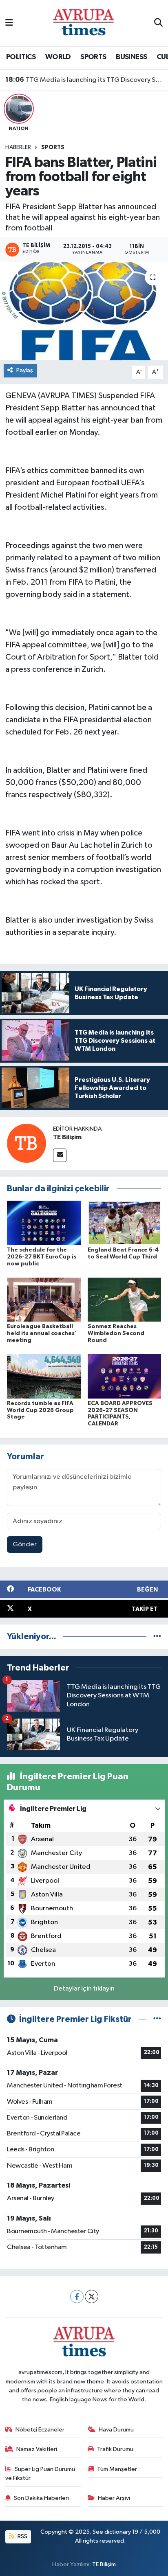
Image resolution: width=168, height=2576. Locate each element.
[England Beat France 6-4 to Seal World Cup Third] (125, 1223)
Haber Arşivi (114, 2498)
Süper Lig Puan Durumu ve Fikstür (40, 2474)
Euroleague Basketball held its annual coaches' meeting (42, 1333)
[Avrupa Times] (84, 23)
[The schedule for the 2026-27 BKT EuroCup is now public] (44, 1223)
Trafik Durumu (115, 2449)
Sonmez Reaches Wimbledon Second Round (116, 1333)
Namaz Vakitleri (37, 2449)
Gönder (25, 1545)
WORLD (58, 57)
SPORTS (93, 57)
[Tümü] (157, 1637)
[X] (92, 2296)
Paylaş (25, 370)
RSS (22, 2536)
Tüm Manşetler (117, 2469)
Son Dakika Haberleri (41, 2498)
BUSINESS (131, 57)
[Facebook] (77, 2296)
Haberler (18, 147)
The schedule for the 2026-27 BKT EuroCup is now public (42, 1257)
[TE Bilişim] (27, 1143)
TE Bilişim (67, 1137)
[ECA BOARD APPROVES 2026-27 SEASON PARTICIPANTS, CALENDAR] (125, 1376)
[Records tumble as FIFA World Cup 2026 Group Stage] (44, 1376)
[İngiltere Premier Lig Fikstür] (157, 2019)
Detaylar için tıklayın (84, 1989)
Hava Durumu (116, 2430)
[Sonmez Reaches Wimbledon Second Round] (125, 1299)
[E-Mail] (60, 1155)
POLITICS (21, 57)
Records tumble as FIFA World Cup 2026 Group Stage (40, 1410)
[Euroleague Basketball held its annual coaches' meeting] (44, 1299)
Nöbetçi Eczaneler (40, 2430)
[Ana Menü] (9, 23)
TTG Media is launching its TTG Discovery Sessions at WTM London (84, 80)
